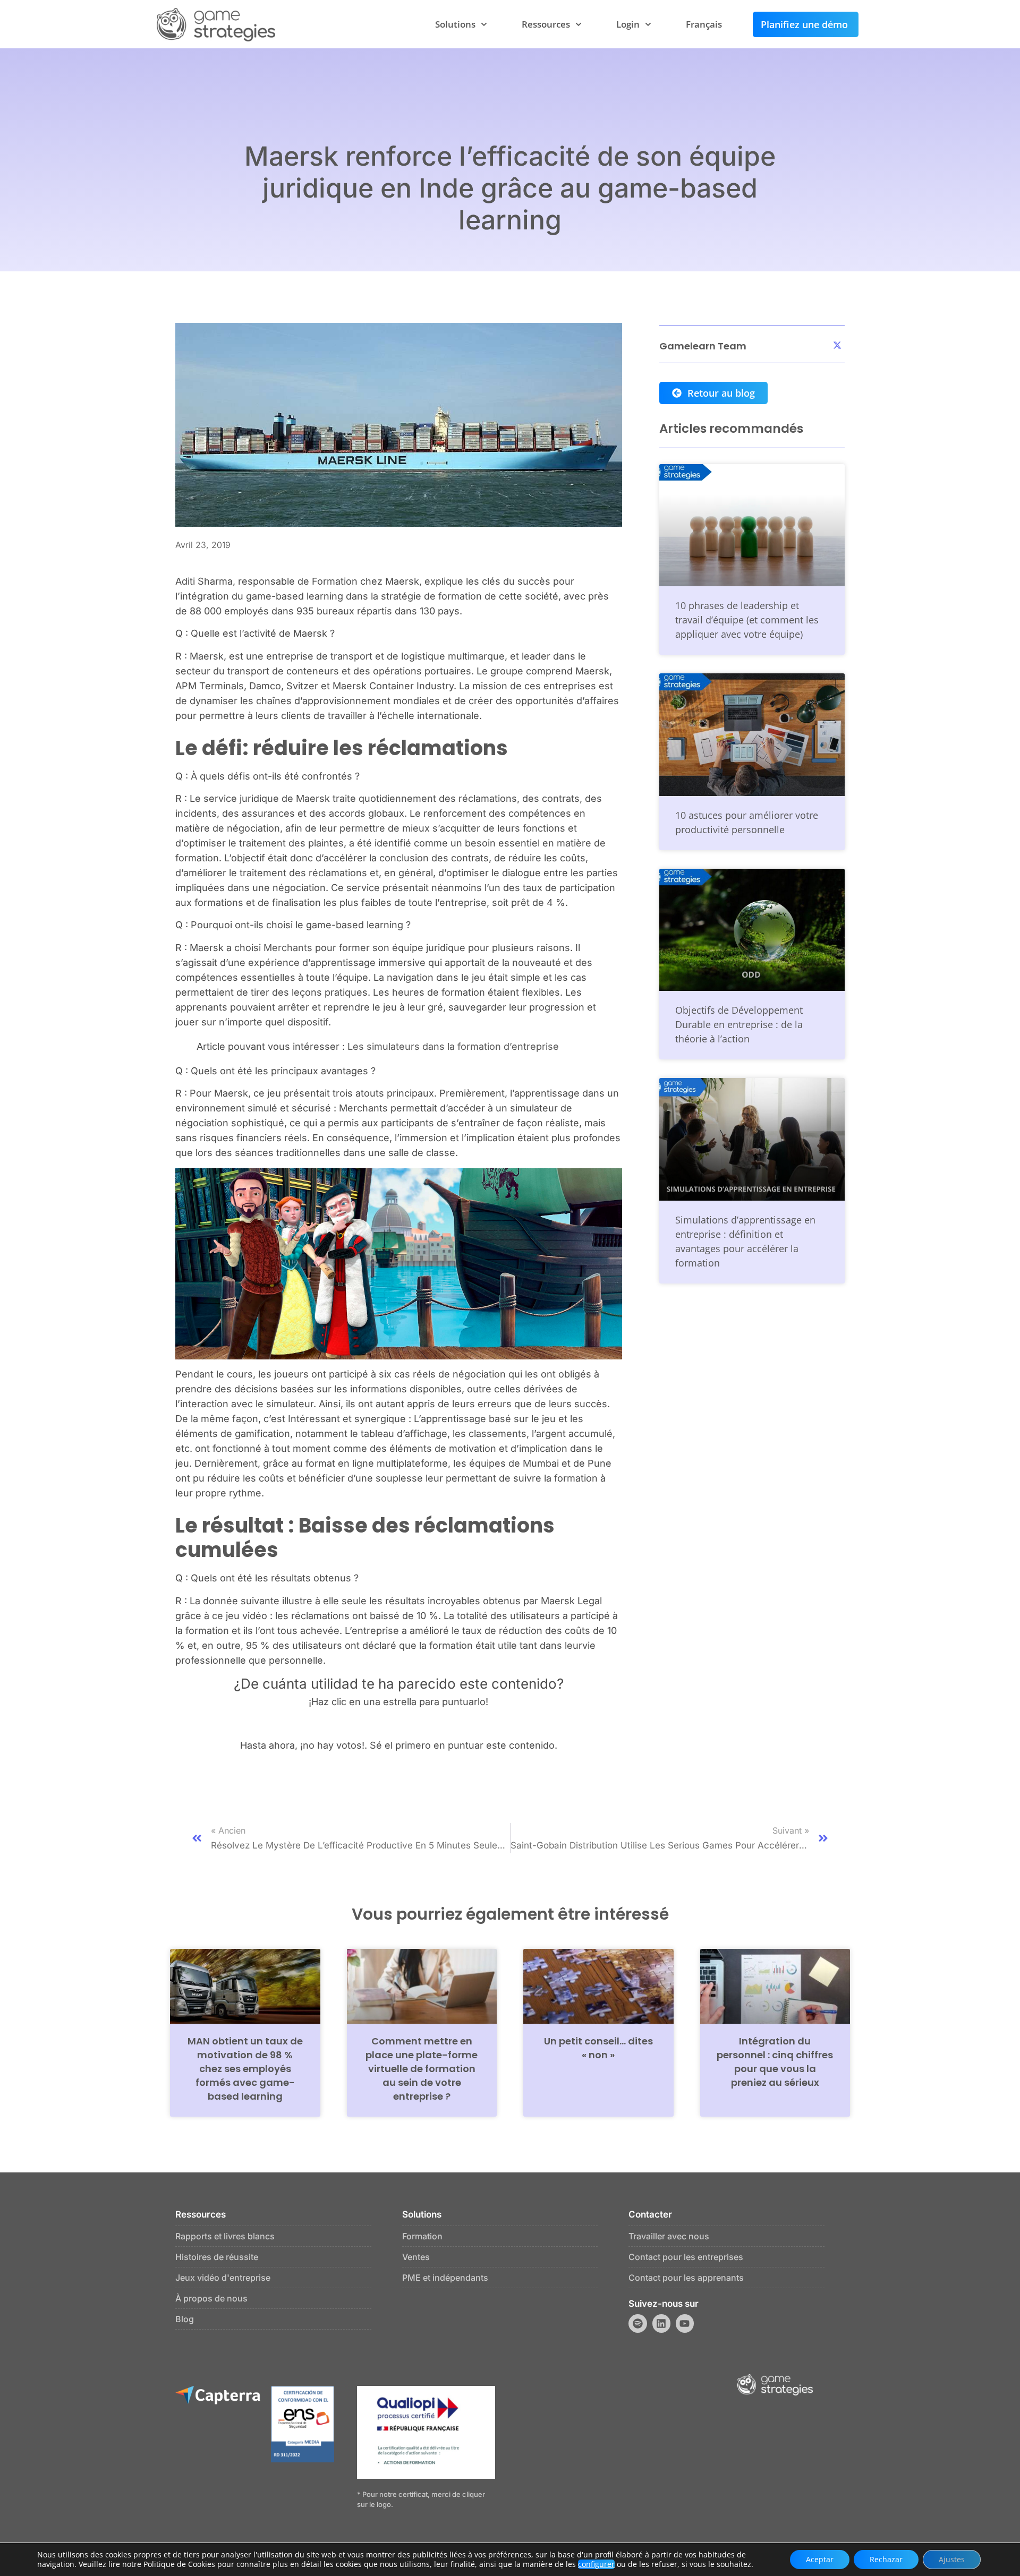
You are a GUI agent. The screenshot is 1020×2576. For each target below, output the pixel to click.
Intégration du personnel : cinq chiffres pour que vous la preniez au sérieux (775, 2062)
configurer (596, 2564)
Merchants (288, 948)
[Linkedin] (661, 2323)
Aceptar (820, 2559)
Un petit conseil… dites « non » (598, 2048)
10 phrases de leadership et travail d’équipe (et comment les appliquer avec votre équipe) (747, 620)
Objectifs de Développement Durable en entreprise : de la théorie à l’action (739, 1024)
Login (628, 24)
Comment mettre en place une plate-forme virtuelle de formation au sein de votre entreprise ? (422, 2069)
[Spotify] (637, 2323)
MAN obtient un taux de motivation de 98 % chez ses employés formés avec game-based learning (245, 2069)
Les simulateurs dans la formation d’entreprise (453, 1046)
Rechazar (886, 2559)
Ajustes (952, 2559)
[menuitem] (704, 24)
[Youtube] (685, 2323)
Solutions (455, 24)
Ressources (546, 24)
